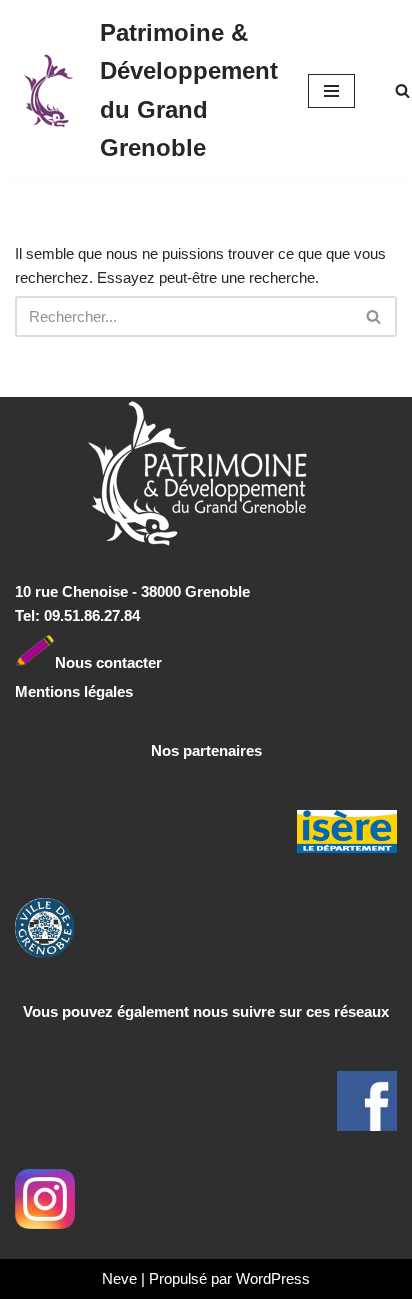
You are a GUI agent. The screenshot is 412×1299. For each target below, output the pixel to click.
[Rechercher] (402, 90)
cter (148, 661)
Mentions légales (74, 691)
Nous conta (95, 661)
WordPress (273, 1278)
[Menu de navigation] (331, 91)
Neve (119, 1278)
